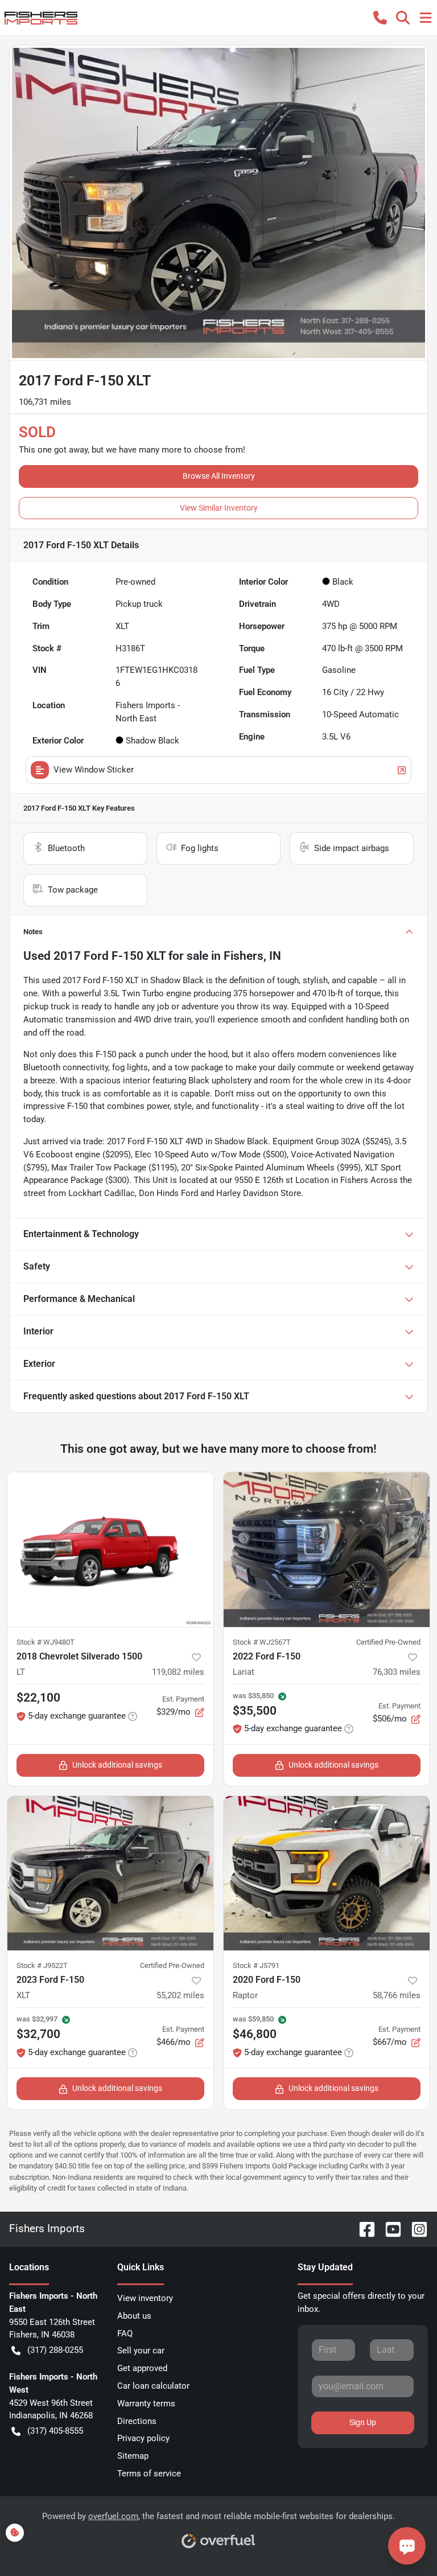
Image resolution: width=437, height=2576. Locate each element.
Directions (137, 2421)
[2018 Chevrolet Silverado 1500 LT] (110, 1550)
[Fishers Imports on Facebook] (362, 2228)
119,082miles (178, 1672)
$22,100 (38, 1698)
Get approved (142, 2368)
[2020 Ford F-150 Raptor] (327, 1874)
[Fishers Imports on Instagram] (415, 2228)
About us (134, 2316)
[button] (380, 18)
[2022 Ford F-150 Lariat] (327, 1550)
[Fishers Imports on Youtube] (389, 2228)
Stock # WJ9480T (46, 1642)
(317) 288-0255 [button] (55, 2350)
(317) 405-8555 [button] (55, 2431)
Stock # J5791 (256, 1965)
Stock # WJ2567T (262, 1642)
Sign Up (363, 2422)
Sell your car (141, 2351)
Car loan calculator (153, 2386)
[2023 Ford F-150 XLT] (110, 1874)
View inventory (145, 2298)
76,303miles (397, 1672)
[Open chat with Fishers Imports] (407, 2546)
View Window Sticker (94, 770)
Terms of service (149, 2474)
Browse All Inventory (219, 476)
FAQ (125, 2333)
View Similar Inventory (219, 508)
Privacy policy (143, 2438)
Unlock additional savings (117, 1765)
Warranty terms (146, 2404)
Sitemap (133, 2456)
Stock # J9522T (42, 1965)
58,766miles (397, 1995)
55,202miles (180, 1995)
